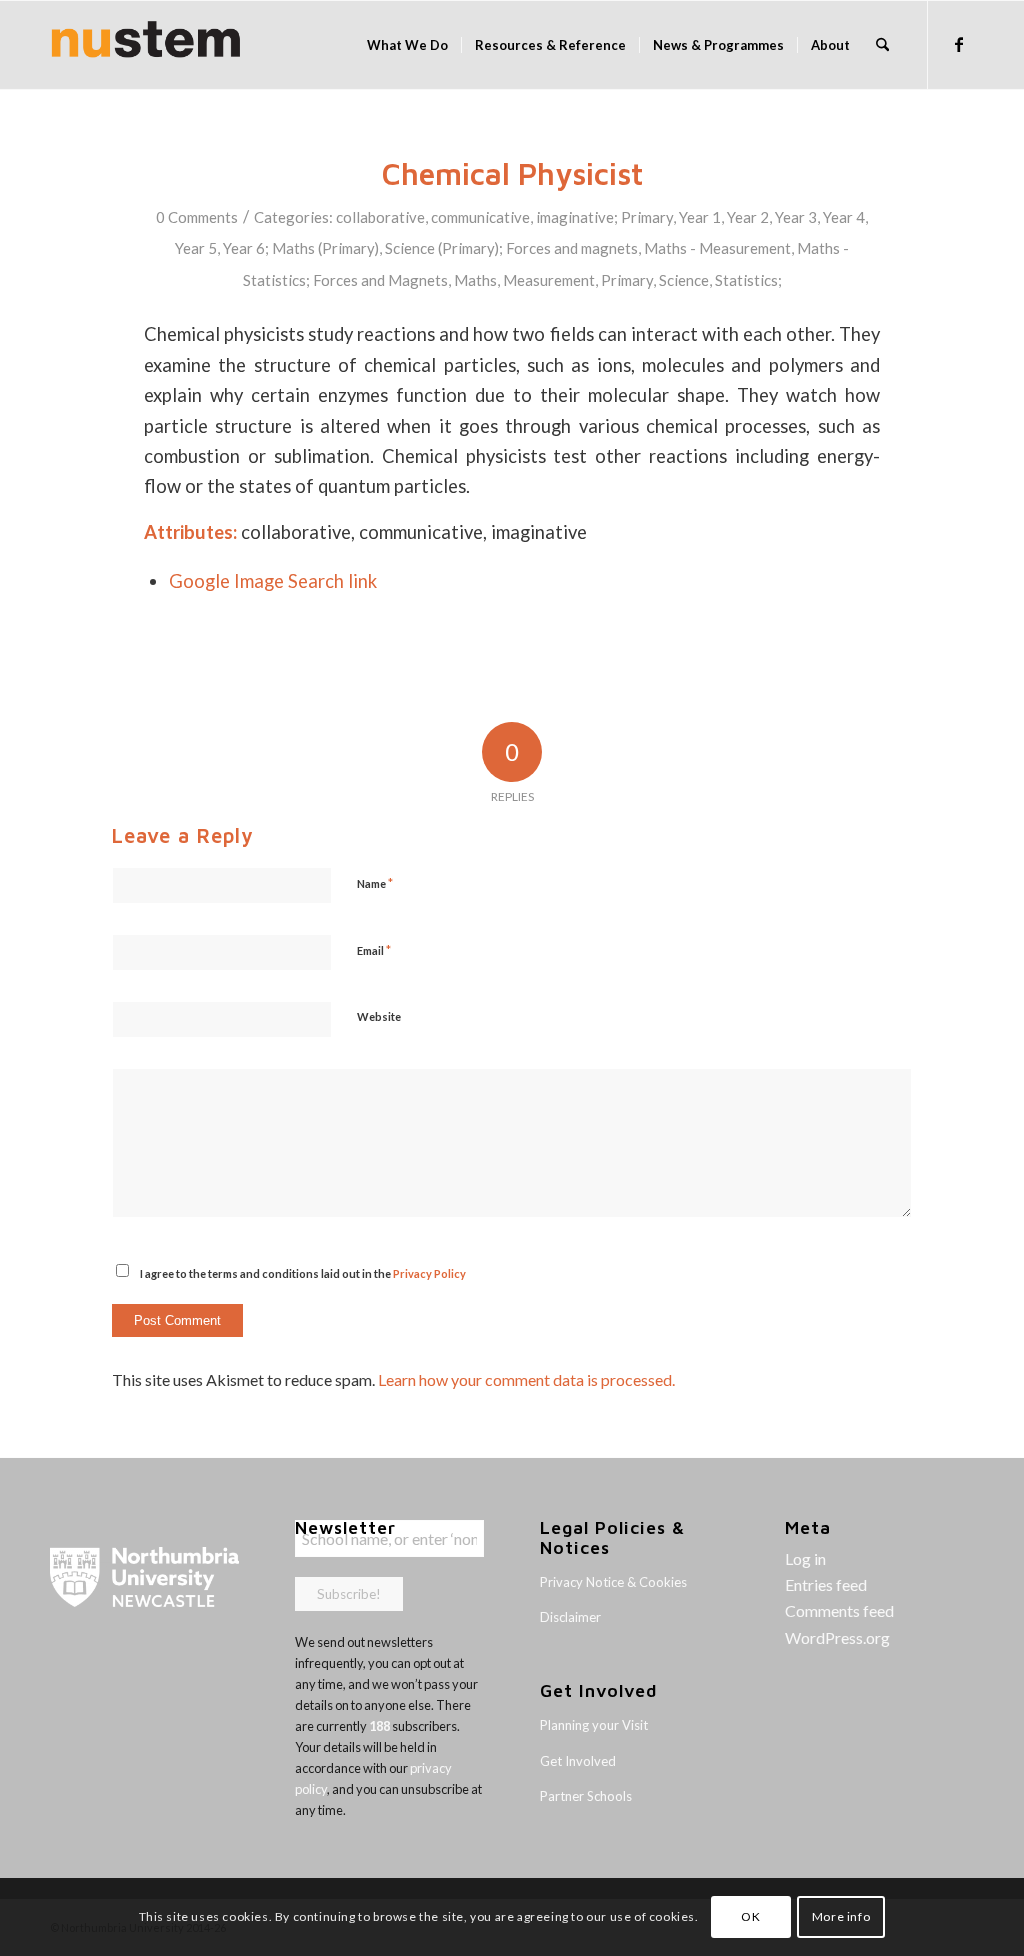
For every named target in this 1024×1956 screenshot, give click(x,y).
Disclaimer (570, 1617)
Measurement (549, 280)
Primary (647, 217)
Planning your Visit (594, 1725)
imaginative (575, 217)
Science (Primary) (442, 248)
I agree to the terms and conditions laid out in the (303, 1273)
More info (841, 1916)
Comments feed (839, 1610)
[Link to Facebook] (959, 44)
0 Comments (197, 217)
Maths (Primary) (325, 248)
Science (684, 280)
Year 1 (700, 217)
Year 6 (244, 248)
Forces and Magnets (380, 280)
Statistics (746, 280)
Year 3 (796, 217)
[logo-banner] (146, 45)
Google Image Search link (273, 581)
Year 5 (196, 248)
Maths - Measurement (717, 248)
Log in (805, 1558)
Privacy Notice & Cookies (613, 1582)
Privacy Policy (429, 1273)
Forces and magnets (572, 248)
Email (374, 950)
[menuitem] (407, 45)
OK (750, 1916)
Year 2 (748, 217)
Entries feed (826, 1584)
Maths (475, 280)
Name (375, 883)
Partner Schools (586, 1796)
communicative (480, 217)
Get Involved (578, 1761)
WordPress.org (837, 1637)
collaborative (380, 217)
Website (379, 1016)
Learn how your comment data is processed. (526, 1379)
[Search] (882, 45)
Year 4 (844, 217)
